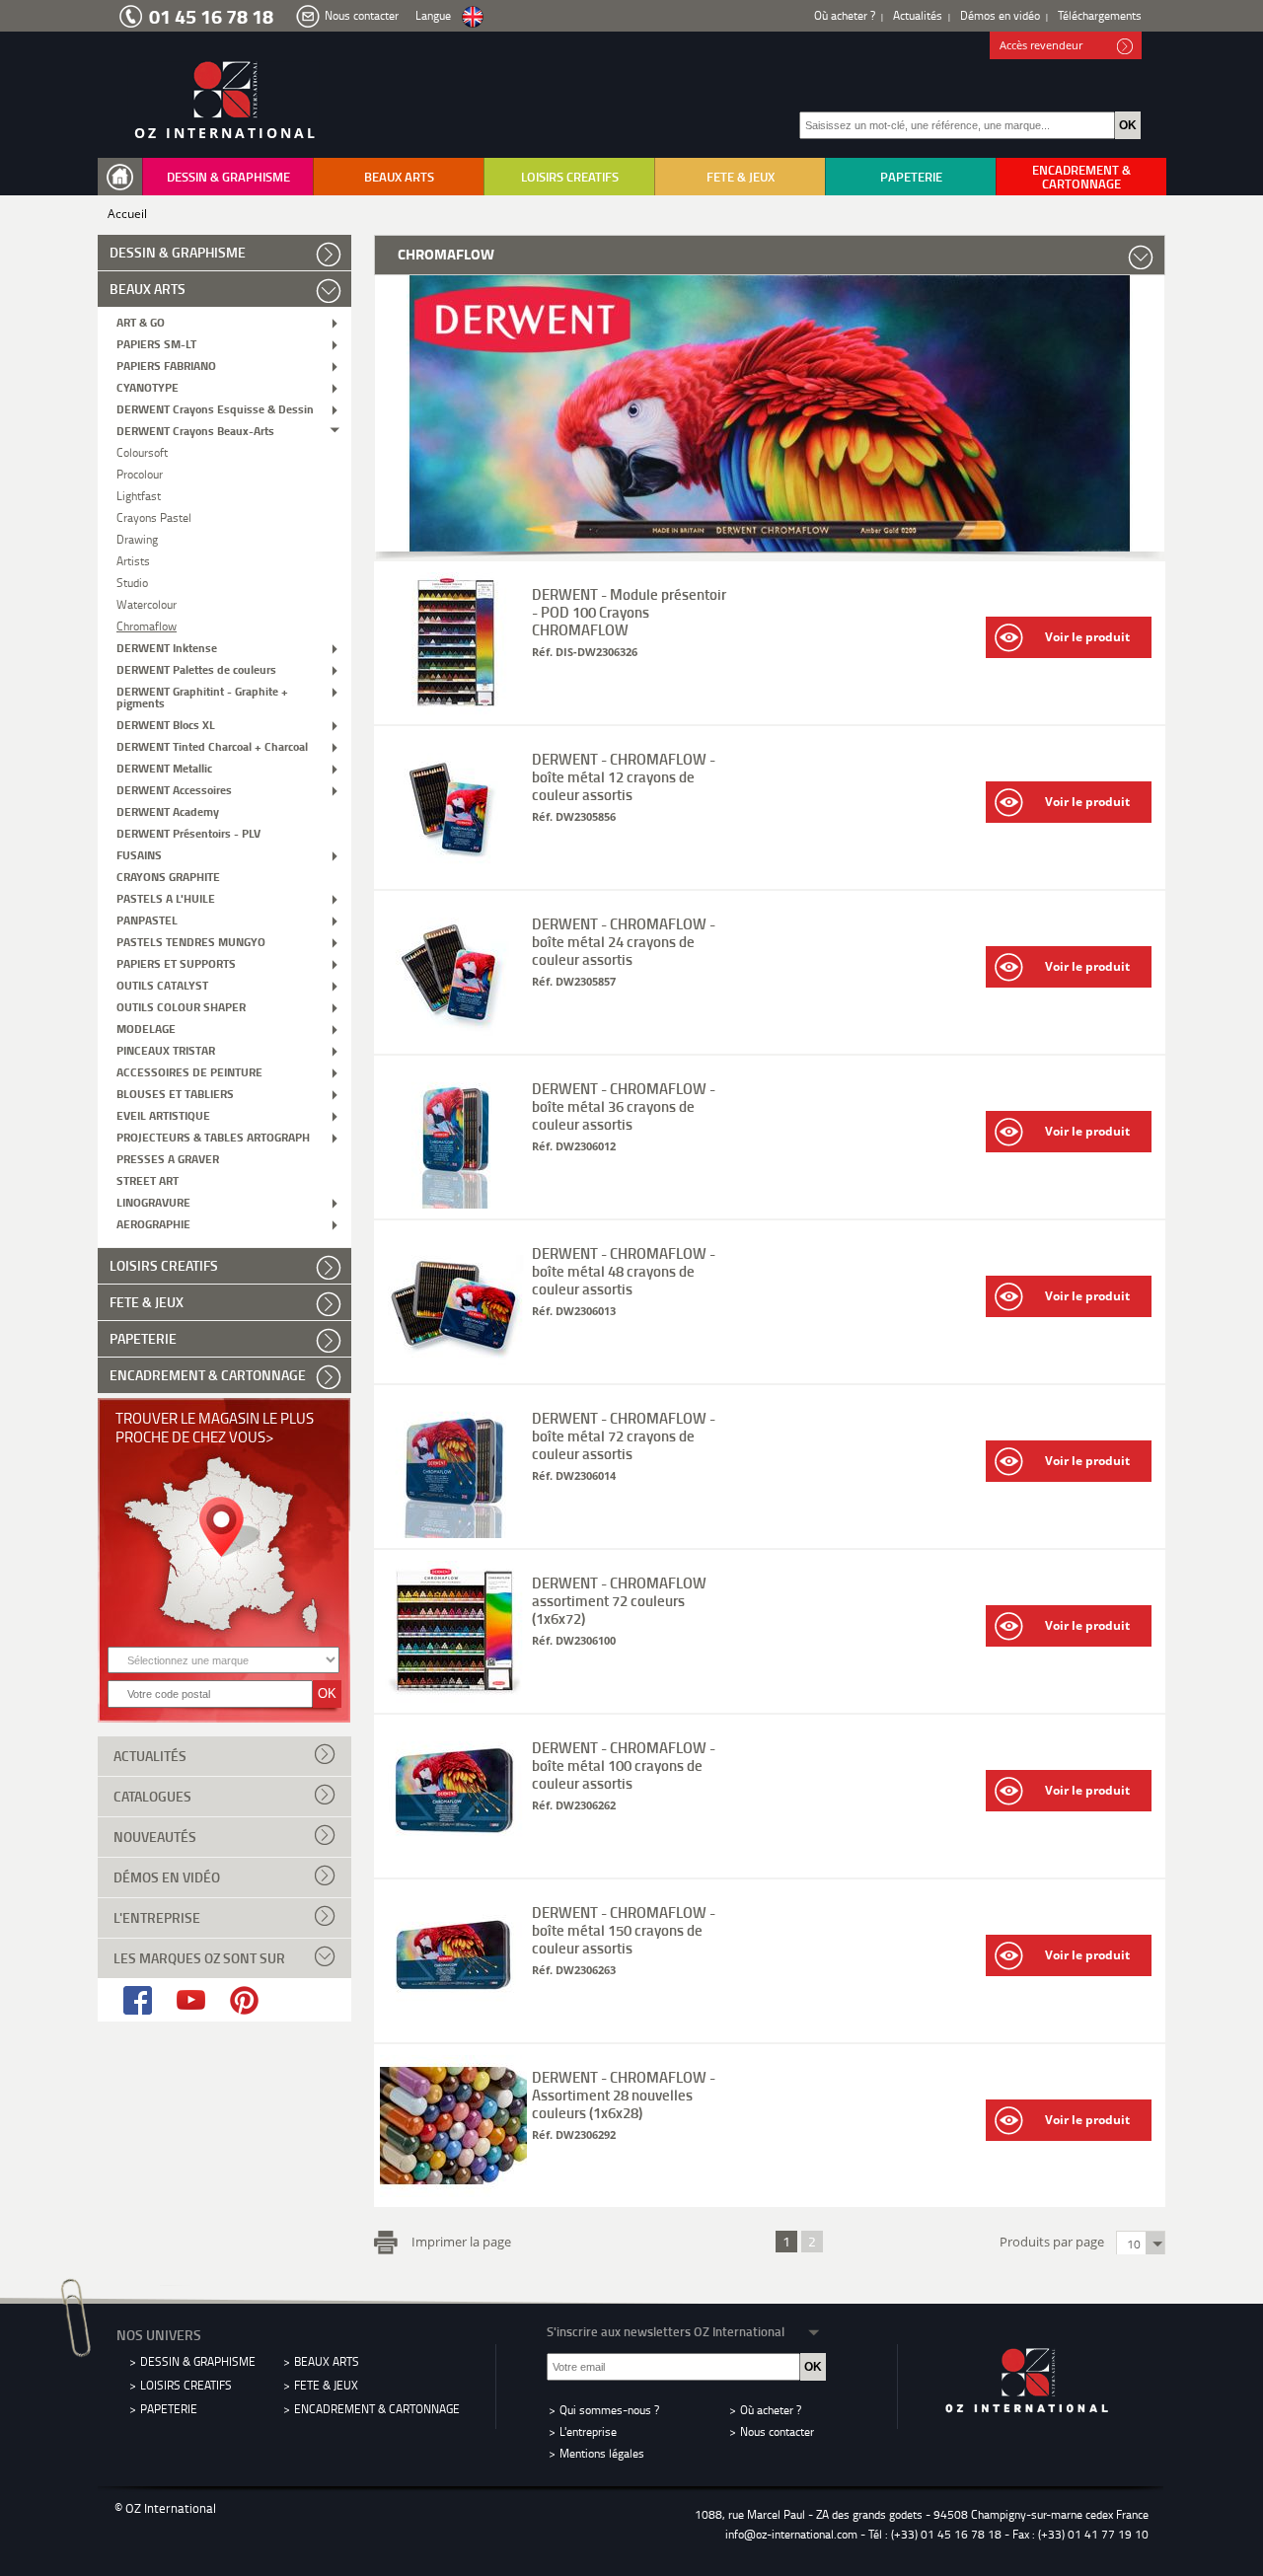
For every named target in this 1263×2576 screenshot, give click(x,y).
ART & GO (141, 321)
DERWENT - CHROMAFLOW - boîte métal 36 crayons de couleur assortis (624, 1106)
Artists (133, 560)
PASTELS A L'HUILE (166, 897)
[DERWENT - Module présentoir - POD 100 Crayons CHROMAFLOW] (453, 709)
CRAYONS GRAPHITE (168, 876)
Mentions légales (602, 2453)
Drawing (137, 538)
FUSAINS (139, 854)
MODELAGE (146, 1028)
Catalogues (152, 1796)
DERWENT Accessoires (174, 789)
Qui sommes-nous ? (609, 2410)
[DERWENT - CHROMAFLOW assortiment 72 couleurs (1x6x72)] (453, 1697)
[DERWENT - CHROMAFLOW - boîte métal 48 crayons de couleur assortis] (453, 1368)
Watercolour (147, 603)
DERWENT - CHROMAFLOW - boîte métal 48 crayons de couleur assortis (624, 1271)
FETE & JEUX (741, 177)
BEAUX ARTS (399, 177)
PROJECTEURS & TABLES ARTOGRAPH (213, 1136)
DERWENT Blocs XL (166, 724)
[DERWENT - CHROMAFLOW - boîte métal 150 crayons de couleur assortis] (453, 2027)
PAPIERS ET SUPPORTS (176, 962)
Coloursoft (142, 451)
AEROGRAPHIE (153, 1223)
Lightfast (139, 495)
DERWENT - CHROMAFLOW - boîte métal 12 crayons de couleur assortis (624, 776)
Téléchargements (1100, 15)
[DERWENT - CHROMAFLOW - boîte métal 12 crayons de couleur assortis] (453, 874)
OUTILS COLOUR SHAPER (181, 1006)
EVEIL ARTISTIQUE (163, 1114)
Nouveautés (155, 1837)
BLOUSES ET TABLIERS (175, 1093)
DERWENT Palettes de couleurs (196, 668)
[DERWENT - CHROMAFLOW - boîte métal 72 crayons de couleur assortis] (453, 1533)
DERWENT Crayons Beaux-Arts (195, 430)
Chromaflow (147, 625)
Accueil (127, 214)
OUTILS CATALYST (162, 984)
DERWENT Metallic (164, 767)
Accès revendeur (1041, 45)
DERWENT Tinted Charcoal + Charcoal (212, 745)
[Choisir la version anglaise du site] (473, 17)
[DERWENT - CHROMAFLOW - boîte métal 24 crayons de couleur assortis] (453, 1038)
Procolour (140, 473)
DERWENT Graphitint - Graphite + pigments (202, 696)
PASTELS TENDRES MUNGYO (191, 941)
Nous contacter (362, 15)
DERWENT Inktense (167, 647)
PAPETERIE (911, 177)
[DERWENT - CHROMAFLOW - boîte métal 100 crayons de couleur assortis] (453, 1862)
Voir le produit (1087, 637)
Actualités (918, 15)
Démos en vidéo (1000, 15)
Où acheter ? (845, 15)
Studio (132, 582)
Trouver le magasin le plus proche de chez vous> (215, 1427)
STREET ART (148, 1179)
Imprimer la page (461, 2241)
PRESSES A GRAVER (168, 1158)
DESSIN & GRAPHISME (228, 177)
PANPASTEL (147, 919)
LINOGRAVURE (153, 1201)
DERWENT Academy (168, 810)
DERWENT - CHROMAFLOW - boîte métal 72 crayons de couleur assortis (624, 1435)
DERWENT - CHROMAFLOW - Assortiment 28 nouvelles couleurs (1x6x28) (624, 2095)
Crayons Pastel (154, 516)
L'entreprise (157, 1917)
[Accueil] (124, 177)
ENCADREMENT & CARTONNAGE (1081, 177)
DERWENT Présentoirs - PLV (188, 832)
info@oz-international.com (791, 2534)
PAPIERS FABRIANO (166, 365)
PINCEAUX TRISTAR (166, 1049)
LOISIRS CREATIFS (570, 177)
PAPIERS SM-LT (156, 343)
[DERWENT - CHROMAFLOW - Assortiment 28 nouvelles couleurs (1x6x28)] (453, 2192)
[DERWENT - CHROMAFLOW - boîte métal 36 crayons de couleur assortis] (453, 1203)
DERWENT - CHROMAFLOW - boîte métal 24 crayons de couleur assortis (624, 941)
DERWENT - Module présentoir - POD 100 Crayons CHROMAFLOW (629, 612)
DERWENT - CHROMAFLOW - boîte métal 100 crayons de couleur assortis (624, 1765)
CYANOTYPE (148, 386)
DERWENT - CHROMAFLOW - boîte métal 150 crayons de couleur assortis (624, 1930)
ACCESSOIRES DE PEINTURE (189, 1071)
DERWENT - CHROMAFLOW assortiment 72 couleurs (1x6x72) (619, 1600)
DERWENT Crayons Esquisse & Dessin (215, 408)
